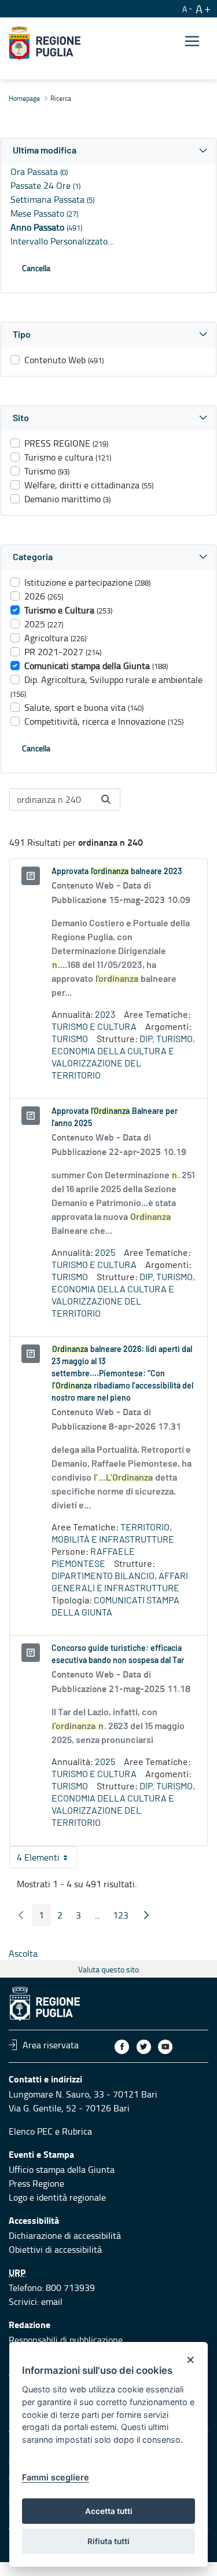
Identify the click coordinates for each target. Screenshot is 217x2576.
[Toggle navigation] (192, 41)
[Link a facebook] (122, 2047)
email (52, 2301)
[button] (108, 151)
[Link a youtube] (165, 2047)
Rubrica (77, 2131)
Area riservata (51, 2045)
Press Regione (36, 2183)
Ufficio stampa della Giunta (62, 2169)
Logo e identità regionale (57, 2197)
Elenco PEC (31, 2131)
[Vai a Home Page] (45, 43)
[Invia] (106, 799)
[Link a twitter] (144, 2047)
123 (124, 1917)
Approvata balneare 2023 (117, 872)
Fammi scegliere (56, 2477)
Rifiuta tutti (108, 2541)
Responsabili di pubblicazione (66, 2340)
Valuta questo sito (108, 1969)
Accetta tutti (109, 2511)
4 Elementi (47, 1859)
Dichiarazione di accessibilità (65, 2235)
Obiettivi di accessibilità (55, 2249)
